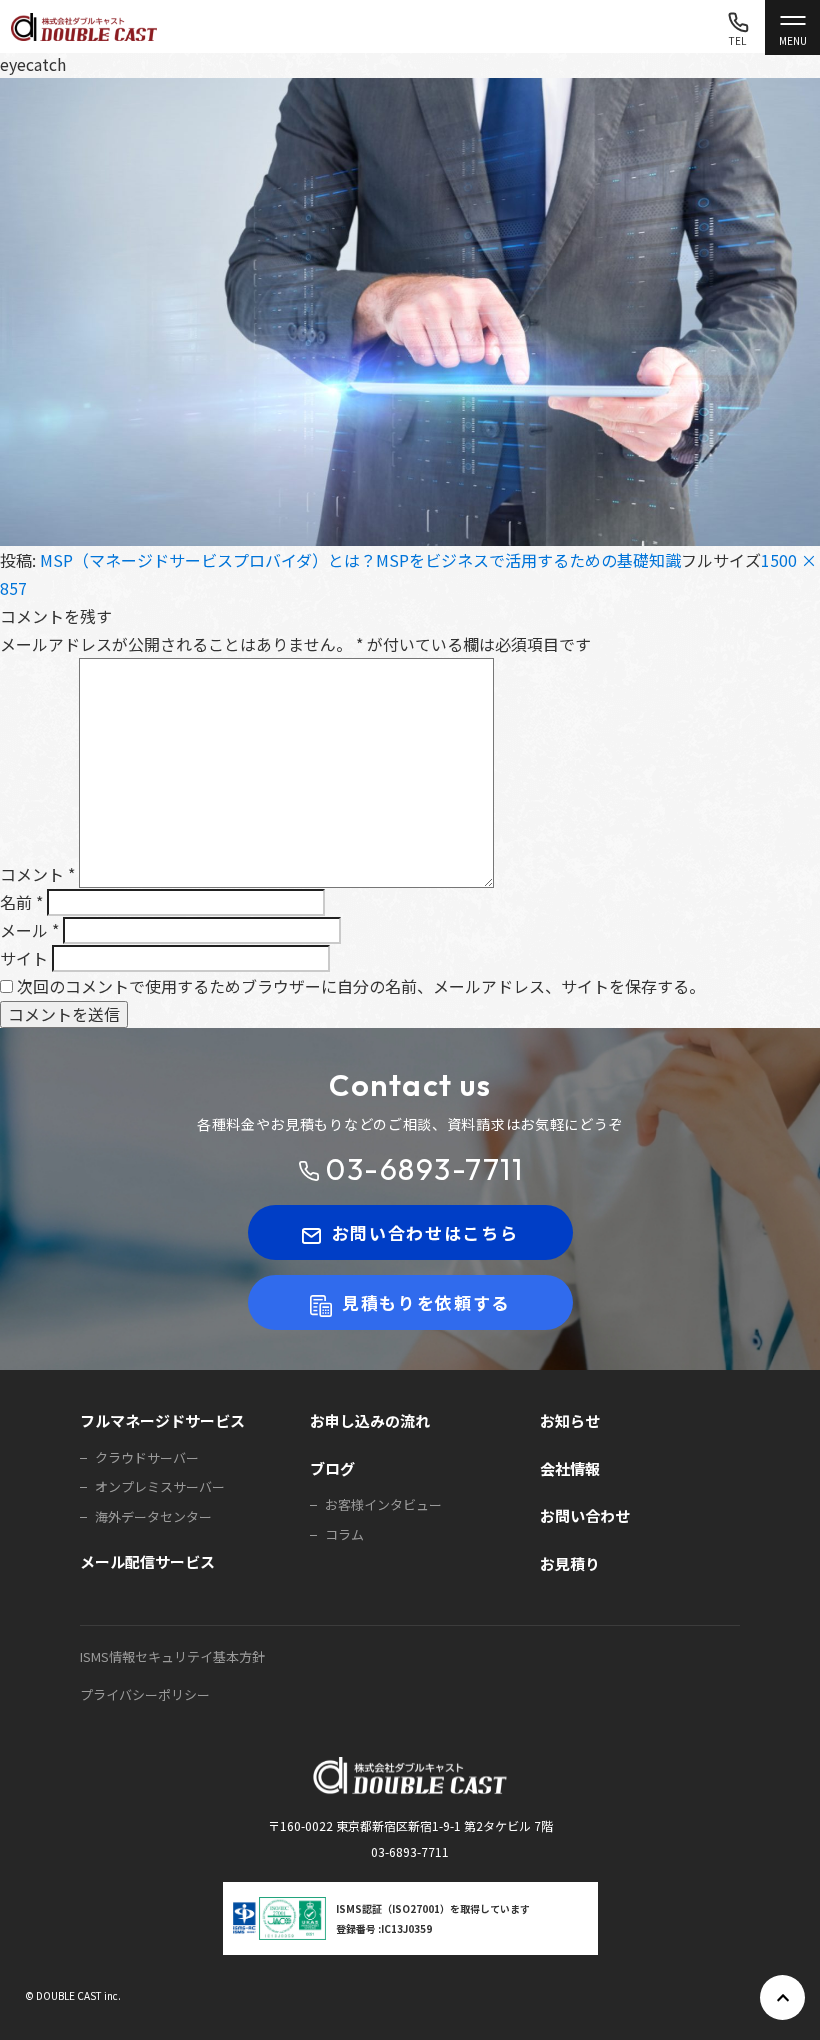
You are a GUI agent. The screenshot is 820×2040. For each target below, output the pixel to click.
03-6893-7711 (424, 1169)
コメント (37, 874)
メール (29, 930)
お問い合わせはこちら (425, 1232)
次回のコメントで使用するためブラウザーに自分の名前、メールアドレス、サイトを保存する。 (361, 986)
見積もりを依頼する (426, 1302)
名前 (21, 902)
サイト (24, 958)
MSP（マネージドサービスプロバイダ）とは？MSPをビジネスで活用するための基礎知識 (360, 560)
